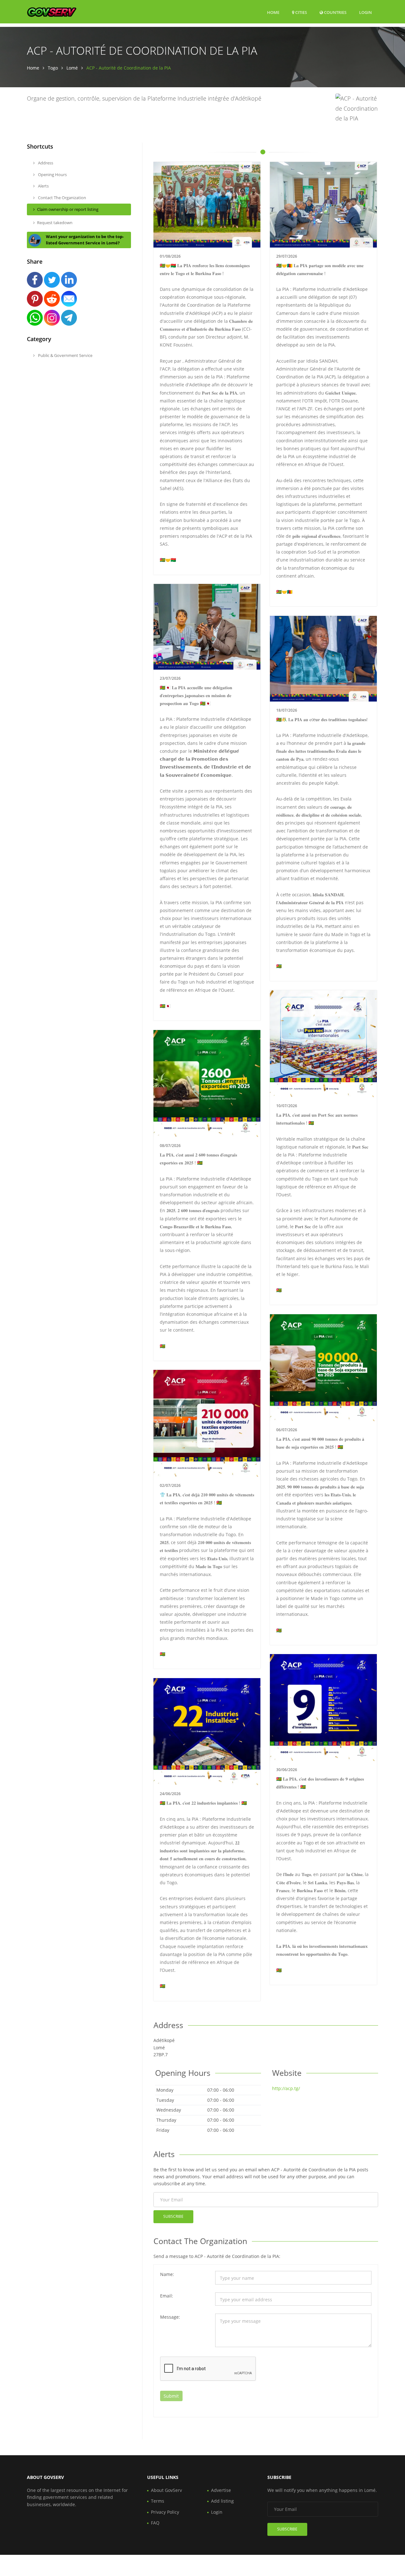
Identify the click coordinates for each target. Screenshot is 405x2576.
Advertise (221, 2490)
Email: (167, 2296)
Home (273, 12)
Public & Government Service (65, 355)
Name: (167, 2274)
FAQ (155, 2523)
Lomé (72, 68)
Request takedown (55, 223)
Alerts (43, 186)
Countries (335, 12)
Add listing (222, 2501)
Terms (158, 2501)
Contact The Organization (62, 198)
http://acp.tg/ (286, 2088)
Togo (53, 68)
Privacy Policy (165, 2512)
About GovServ (166, 2490)
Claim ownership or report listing (68, 209)
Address (45, 163)
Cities (301, 12)
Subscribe (173, 2216)
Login (365, 12)
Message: (170, 2317)
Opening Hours (52, 175)
